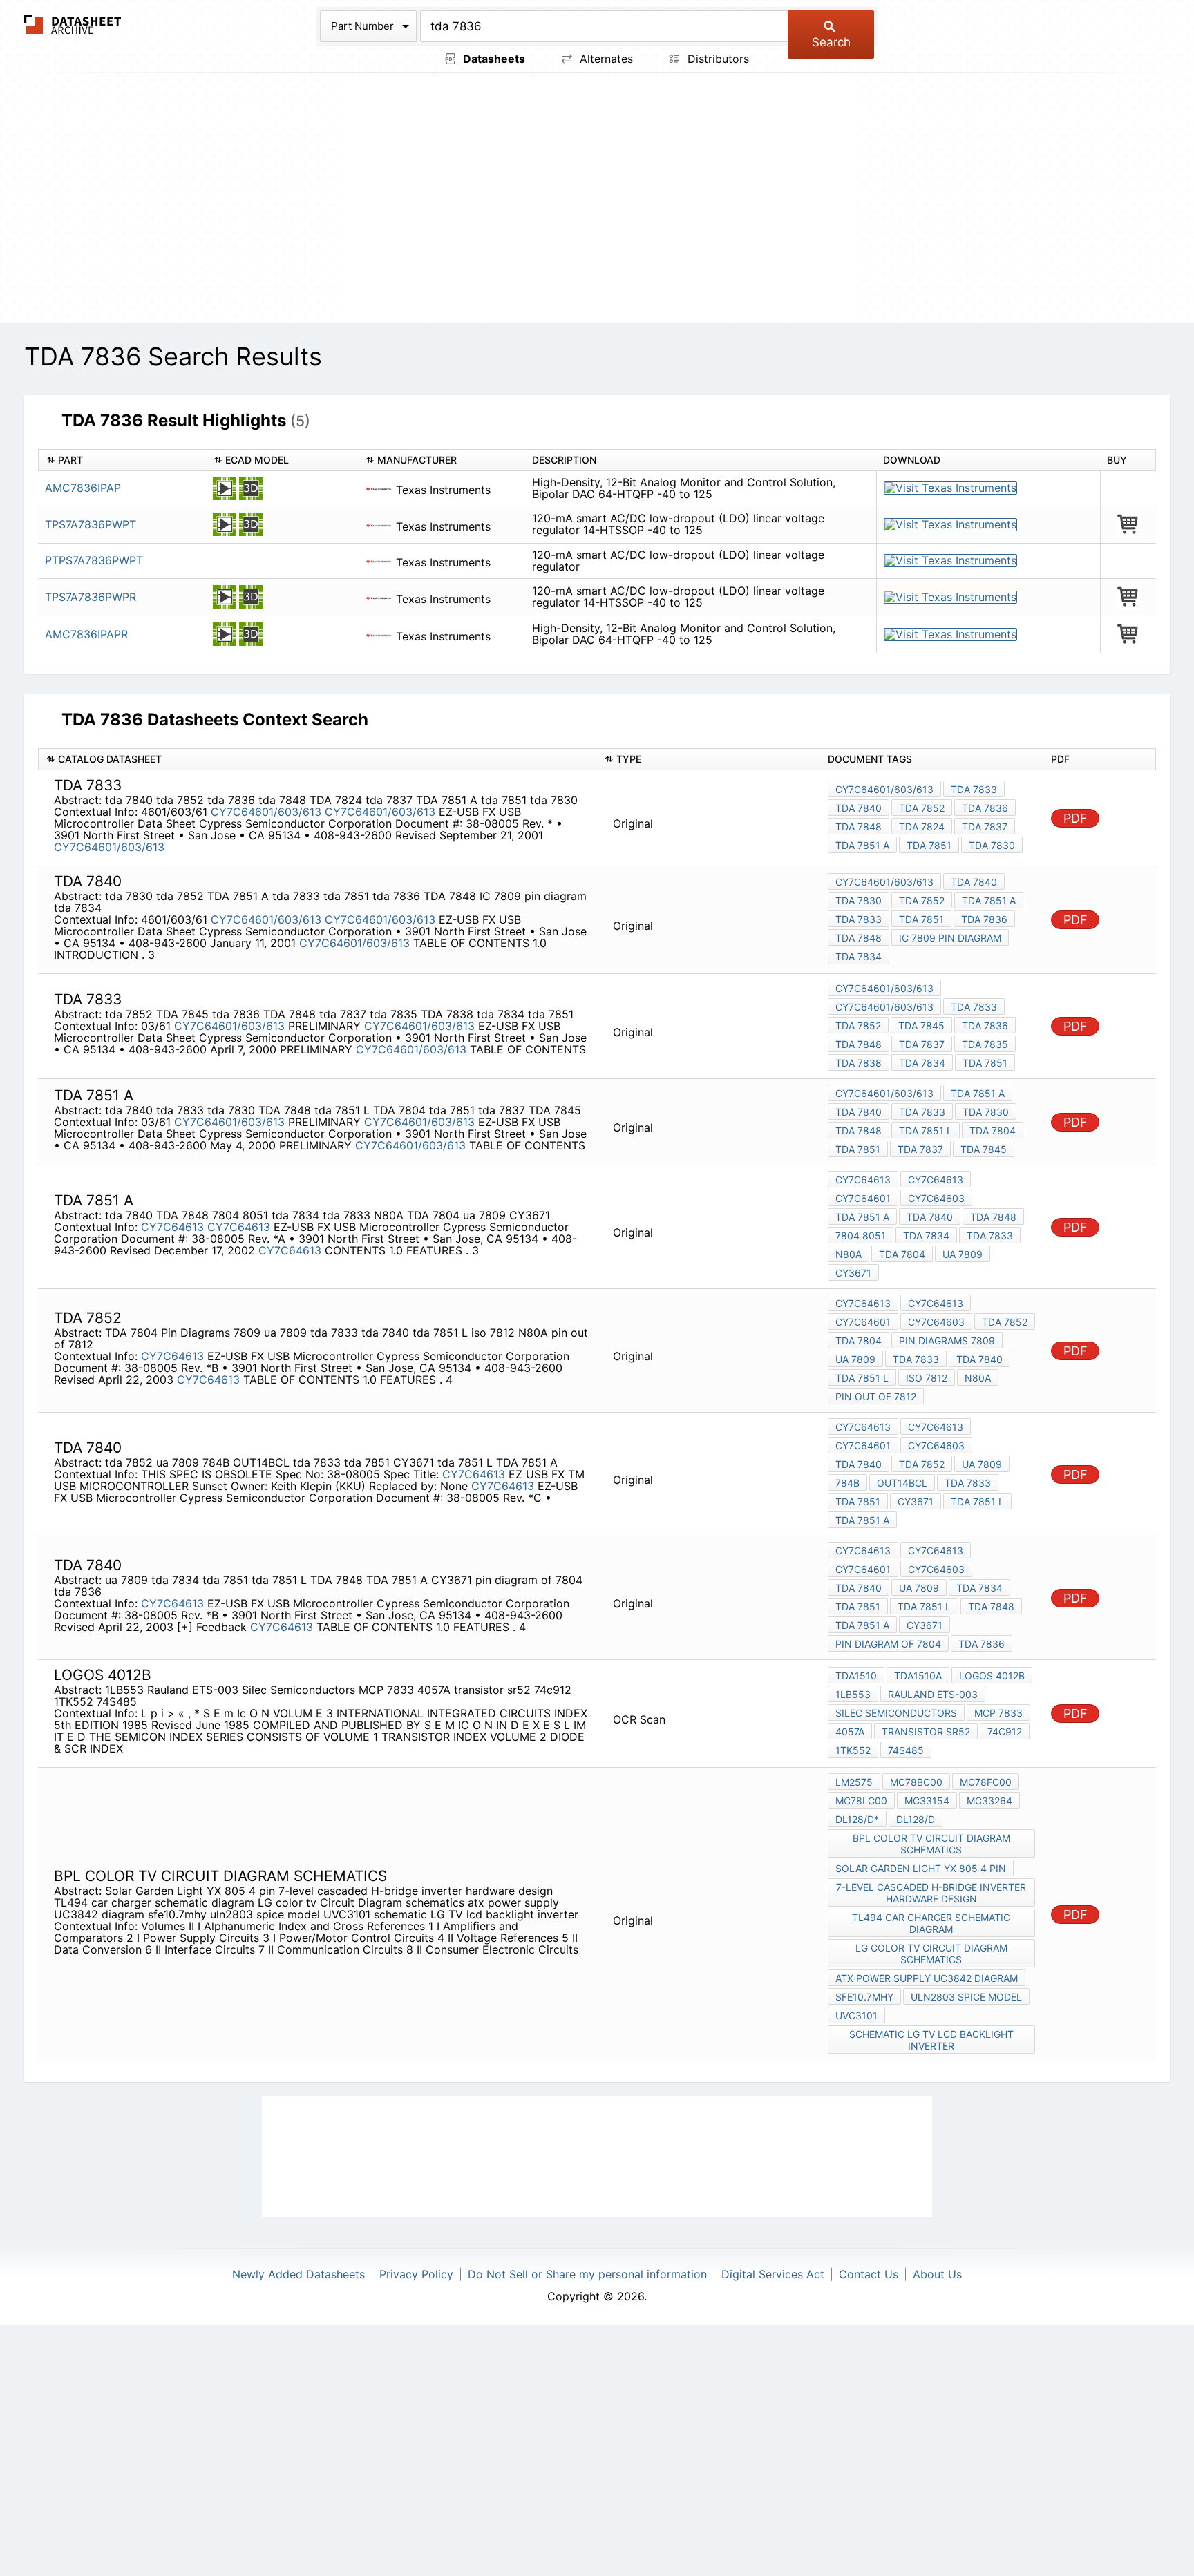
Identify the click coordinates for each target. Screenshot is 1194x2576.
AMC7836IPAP (83, 488)
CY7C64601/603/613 (266, 812)
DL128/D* (857, 1819)
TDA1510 (856, 1676)
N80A (849, 1254)
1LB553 (853, 1694)
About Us (937, 2274)
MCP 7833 (998, 1713)
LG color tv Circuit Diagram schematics (931, 1954)
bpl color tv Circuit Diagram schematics (931, 1844)
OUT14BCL (902, 1483)
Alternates (605, 59)
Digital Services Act (773, 2274)
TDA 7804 (993, 1130)
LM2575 (854, 1782)
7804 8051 (861, 1235)
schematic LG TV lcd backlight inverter (931, 2040)
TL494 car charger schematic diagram (931, 1923)
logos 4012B (992, 1676)
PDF (1075, 818)
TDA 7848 (859, 938)
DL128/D (916, 1819)
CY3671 (853, 1273)
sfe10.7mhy (864, 1997)
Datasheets (493, 59)
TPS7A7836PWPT (91, 524)
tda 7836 (985, 808)
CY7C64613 (172, 1227)
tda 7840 (859, 808)
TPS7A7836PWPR (91, 597)
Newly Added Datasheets (298, 2274)
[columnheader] (122, 460)
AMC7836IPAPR (86, 634)
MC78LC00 (861, 1801)
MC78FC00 (986, 1782)
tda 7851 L (926, 1130)
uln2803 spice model (966, 1997)
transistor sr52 (926, 1731)
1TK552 (853, 1750)
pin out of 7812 (876, 1396)
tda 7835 (985, 1044)
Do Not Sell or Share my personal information (587, 2274)
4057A (850, 1731)
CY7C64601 (863, 1198)
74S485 (906, 1750)
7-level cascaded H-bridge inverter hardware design (931, 1893)
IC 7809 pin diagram (950, 938)
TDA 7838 (859, 1063)
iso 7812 (927, 1378)
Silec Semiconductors (896, 1713)
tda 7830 (992, 845)
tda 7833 (974, 789)
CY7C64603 (936, 1198)
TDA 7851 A (862, 845)
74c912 (1005, 1731)
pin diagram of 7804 (888, 1644)
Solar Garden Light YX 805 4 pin (921, 1868)
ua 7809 (963, 1254)
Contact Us (869, 2274)
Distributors (717, 59)
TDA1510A (918, 1676)
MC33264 (989, 1801)
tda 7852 (922, 808)
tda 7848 (859, 827)
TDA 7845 (921, 1025)
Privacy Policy (416, 2274)
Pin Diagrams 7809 (947, 1341)
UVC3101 (856, 2015)
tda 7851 (929, 845)
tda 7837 (985, 827)
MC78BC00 (916, 1782)
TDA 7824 (922, 827)
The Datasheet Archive (73, 25)
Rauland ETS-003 (933, 1694)
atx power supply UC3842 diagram (927, 1978)
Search (831, 42)
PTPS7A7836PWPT (94, 560)
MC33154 (927, 1801)
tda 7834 (859, 956)
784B (847, 1483)
